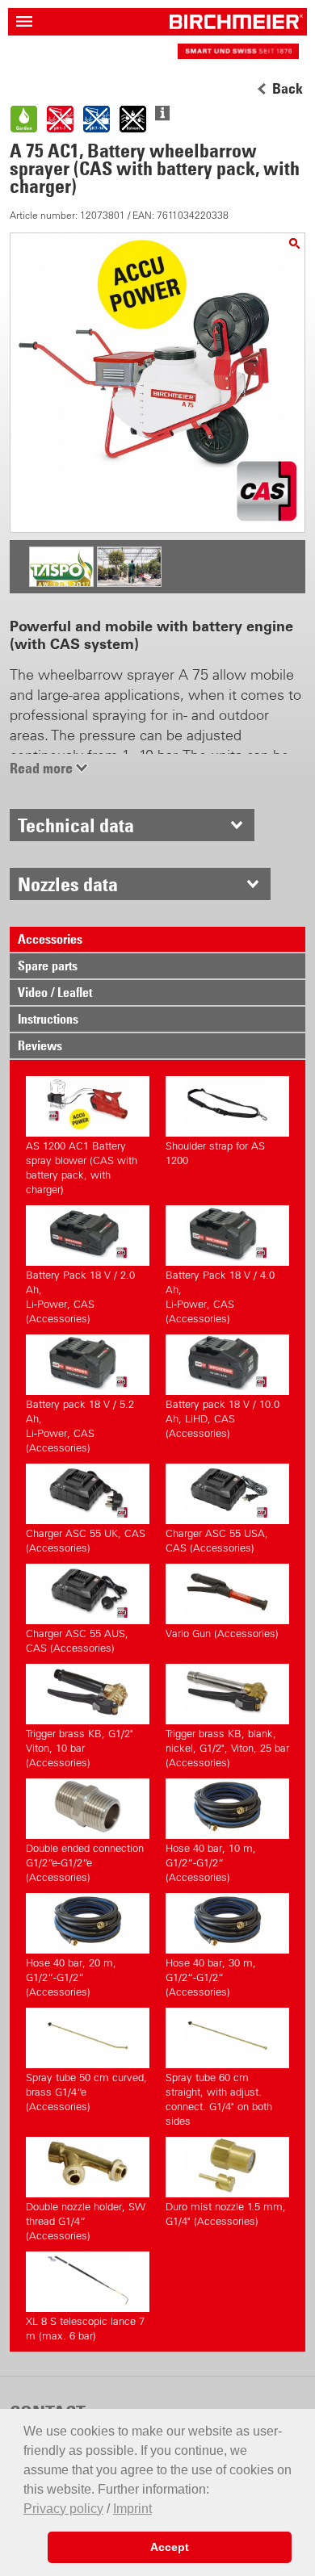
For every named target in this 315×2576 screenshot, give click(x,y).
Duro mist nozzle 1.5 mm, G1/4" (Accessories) (226, 2214)
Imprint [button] (132, 2509)
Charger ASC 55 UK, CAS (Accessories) (86, 1541)
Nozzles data (68, 884)
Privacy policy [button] (63, 2509)
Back (288, 89)
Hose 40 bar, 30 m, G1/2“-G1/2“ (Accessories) (211, 1977)
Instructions (48, 1019)
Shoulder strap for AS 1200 (215, 1153)
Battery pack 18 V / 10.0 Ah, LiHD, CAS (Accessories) (223, 1419)
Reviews (40, 1045)
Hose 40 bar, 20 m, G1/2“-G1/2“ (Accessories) (71, 1977)
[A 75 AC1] (294, 243)
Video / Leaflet (55, 992)
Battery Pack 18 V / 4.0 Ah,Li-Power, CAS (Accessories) (220, 1297)
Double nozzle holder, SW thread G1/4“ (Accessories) (86, 2221)
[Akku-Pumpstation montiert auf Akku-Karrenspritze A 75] (129, 581)
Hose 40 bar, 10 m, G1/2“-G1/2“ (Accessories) (211, 1863)
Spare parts (48, 965)
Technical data (76, 825)
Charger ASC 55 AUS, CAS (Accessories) (77, 1641)
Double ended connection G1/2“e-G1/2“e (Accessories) (85, 1863)
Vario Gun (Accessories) (222, 1634)
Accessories (50, 939)
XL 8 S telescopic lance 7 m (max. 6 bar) (85, 2329)
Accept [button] (170, 2547)
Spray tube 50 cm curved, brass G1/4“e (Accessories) (86, 2092)
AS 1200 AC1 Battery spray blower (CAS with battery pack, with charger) (82, 1168)
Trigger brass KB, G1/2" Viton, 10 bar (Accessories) (80, 1748)
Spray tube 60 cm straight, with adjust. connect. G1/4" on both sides (219, 2099)
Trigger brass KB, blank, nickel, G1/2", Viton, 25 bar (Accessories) (227, 1748)
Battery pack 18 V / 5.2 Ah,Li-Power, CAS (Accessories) (80, 1426)
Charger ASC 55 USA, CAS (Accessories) (217, 1541)
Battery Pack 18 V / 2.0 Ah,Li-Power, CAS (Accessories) (80, 1297)
